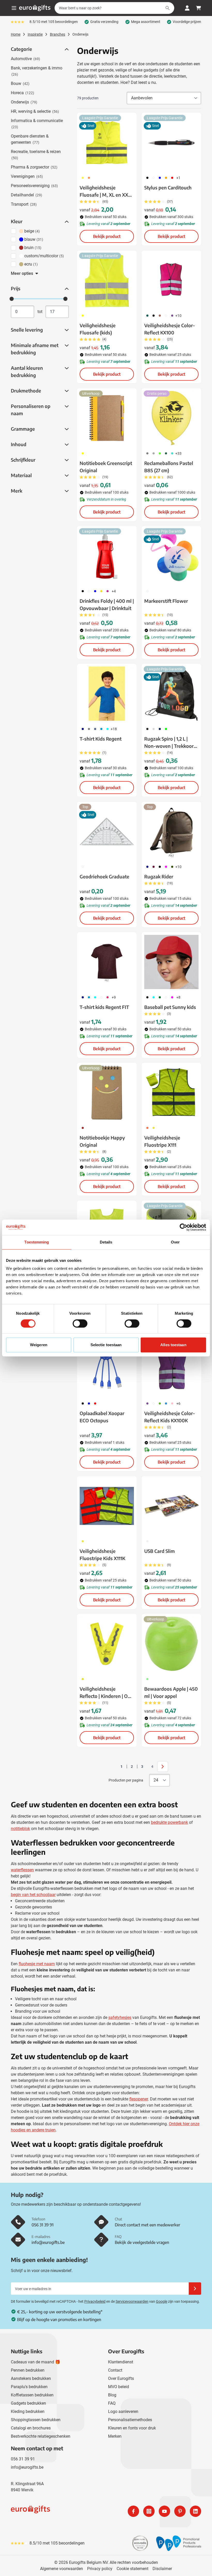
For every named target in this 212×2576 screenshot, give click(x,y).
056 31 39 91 (23, 2459)
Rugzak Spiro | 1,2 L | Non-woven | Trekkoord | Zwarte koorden (170, 743)
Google (162, 2301)
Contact (115, 2370)
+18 (114, 729)
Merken (115, 2436)
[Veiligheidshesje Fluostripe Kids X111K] (107, 1506)
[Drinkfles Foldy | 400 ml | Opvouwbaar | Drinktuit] (107, 556)
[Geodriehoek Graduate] (107, 831)
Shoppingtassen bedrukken (36, 2420)
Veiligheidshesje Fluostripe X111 (162, 1141)
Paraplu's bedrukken (29, 2387)
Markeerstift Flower (166, 601)
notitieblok (20, 1829)
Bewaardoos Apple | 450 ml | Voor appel (171, 1692)
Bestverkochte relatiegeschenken (41, 2436)
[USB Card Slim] (171, 1506)
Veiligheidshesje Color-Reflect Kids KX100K (170, 1417)
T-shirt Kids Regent (101, 739)
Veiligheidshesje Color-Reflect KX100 (170, 329)
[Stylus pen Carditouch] (171, 142)
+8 (178, 997)
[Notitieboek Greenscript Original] (107, 418)
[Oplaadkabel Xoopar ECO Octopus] (107, 1368)
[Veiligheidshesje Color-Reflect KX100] (171, 280)
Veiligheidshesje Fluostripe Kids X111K (103, 1555)
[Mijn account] (187, 8)
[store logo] (57, 2511)
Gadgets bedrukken (28, 2403)
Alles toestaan (173, 1345)
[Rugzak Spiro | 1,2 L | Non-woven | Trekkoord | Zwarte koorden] (171, 694)
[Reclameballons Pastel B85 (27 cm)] (171, 418)
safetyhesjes (120, 2017)
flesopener (139, 2099)
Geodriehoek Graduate (104, 876)
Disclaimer (162, 2569)
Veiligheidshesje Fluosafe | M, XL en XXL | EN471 (106, 191)
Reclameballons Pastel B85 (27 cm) (169, 467)
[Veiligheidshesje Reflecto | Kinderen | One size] (107, 1644)
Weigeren (39, 1345)
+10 (178, 316)
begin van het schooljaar (33, 1895)
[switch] (80, 1323)
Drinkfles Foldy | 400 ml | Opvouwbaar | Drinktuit (107, 604)
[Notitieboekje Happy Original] (107, 1093)
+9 (114, 997)
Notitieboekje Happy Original (102, 1141)
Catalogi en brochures (31, 2428)
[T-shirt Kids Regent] (107, 694)
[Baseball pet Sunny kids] (171, 962)
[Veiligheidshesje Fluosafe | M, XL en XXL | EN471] (107, 142)
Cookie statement (132, 2569)
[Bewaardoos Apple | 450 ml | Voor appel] (171, 1644)
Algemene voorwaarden (62, 2569)
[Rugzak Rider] (171, 831)
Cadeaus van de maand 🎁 (36, 2362)
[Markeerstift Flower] (171, 556)
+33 (178, 453)
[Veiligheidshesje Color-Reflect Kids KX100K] (171, 1368)
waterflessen (22, 1870)
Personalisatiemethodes (130, 2420)
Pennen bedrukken (28, 2370)
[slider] (12, 299)
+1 (178, 178)
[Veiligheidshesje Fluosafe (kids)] (107, 280)
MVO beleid (119, 2387)
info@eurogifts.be (27, 2467)
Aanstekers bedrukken (31, 2378)
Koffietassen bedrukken (32, 2395)
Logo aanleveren (123, 2412)
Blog (112, 2395)
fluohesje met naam (37, 1964)
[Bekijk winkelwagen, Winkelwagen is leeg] (199, 8)
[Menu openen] (14, 8)
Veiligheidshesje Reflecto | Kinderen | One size (106, 1693)
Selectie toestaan (106, 1345)
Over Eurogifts (121, 2378)
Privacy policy (100, 2569)
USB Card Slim (160, 1551)
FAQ (112, 2403)
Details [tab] (106, 1242)
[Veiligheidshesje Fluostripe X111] (171, 1093)
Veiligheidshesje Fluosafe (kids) (98, 329)
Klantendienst (121, 2362)
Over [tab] (175, 1242)
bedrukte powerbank (169, 1822)
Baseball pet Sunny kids (170, 1007)
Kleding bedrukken (28, 2412)
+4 (114, 591)
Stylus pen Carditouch (168, 187)
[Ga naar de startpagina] (35, 8)
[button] (66, 49)
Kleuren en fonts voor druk (132, 2428)
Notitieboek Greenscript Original (106, 467)
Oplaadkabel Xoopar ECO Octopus (102, 1417)
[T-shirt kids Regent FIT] (107, 962)
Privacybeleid (95, 2301)
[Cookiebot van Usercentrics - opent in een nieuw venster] (183, 1227)
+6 (178, 1403)
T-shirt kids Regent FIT (104, 1007)
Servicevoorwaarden (132, 2301)
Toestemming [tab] (37, 1242)
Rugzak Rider (159, 876)
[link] (113, 1767)
